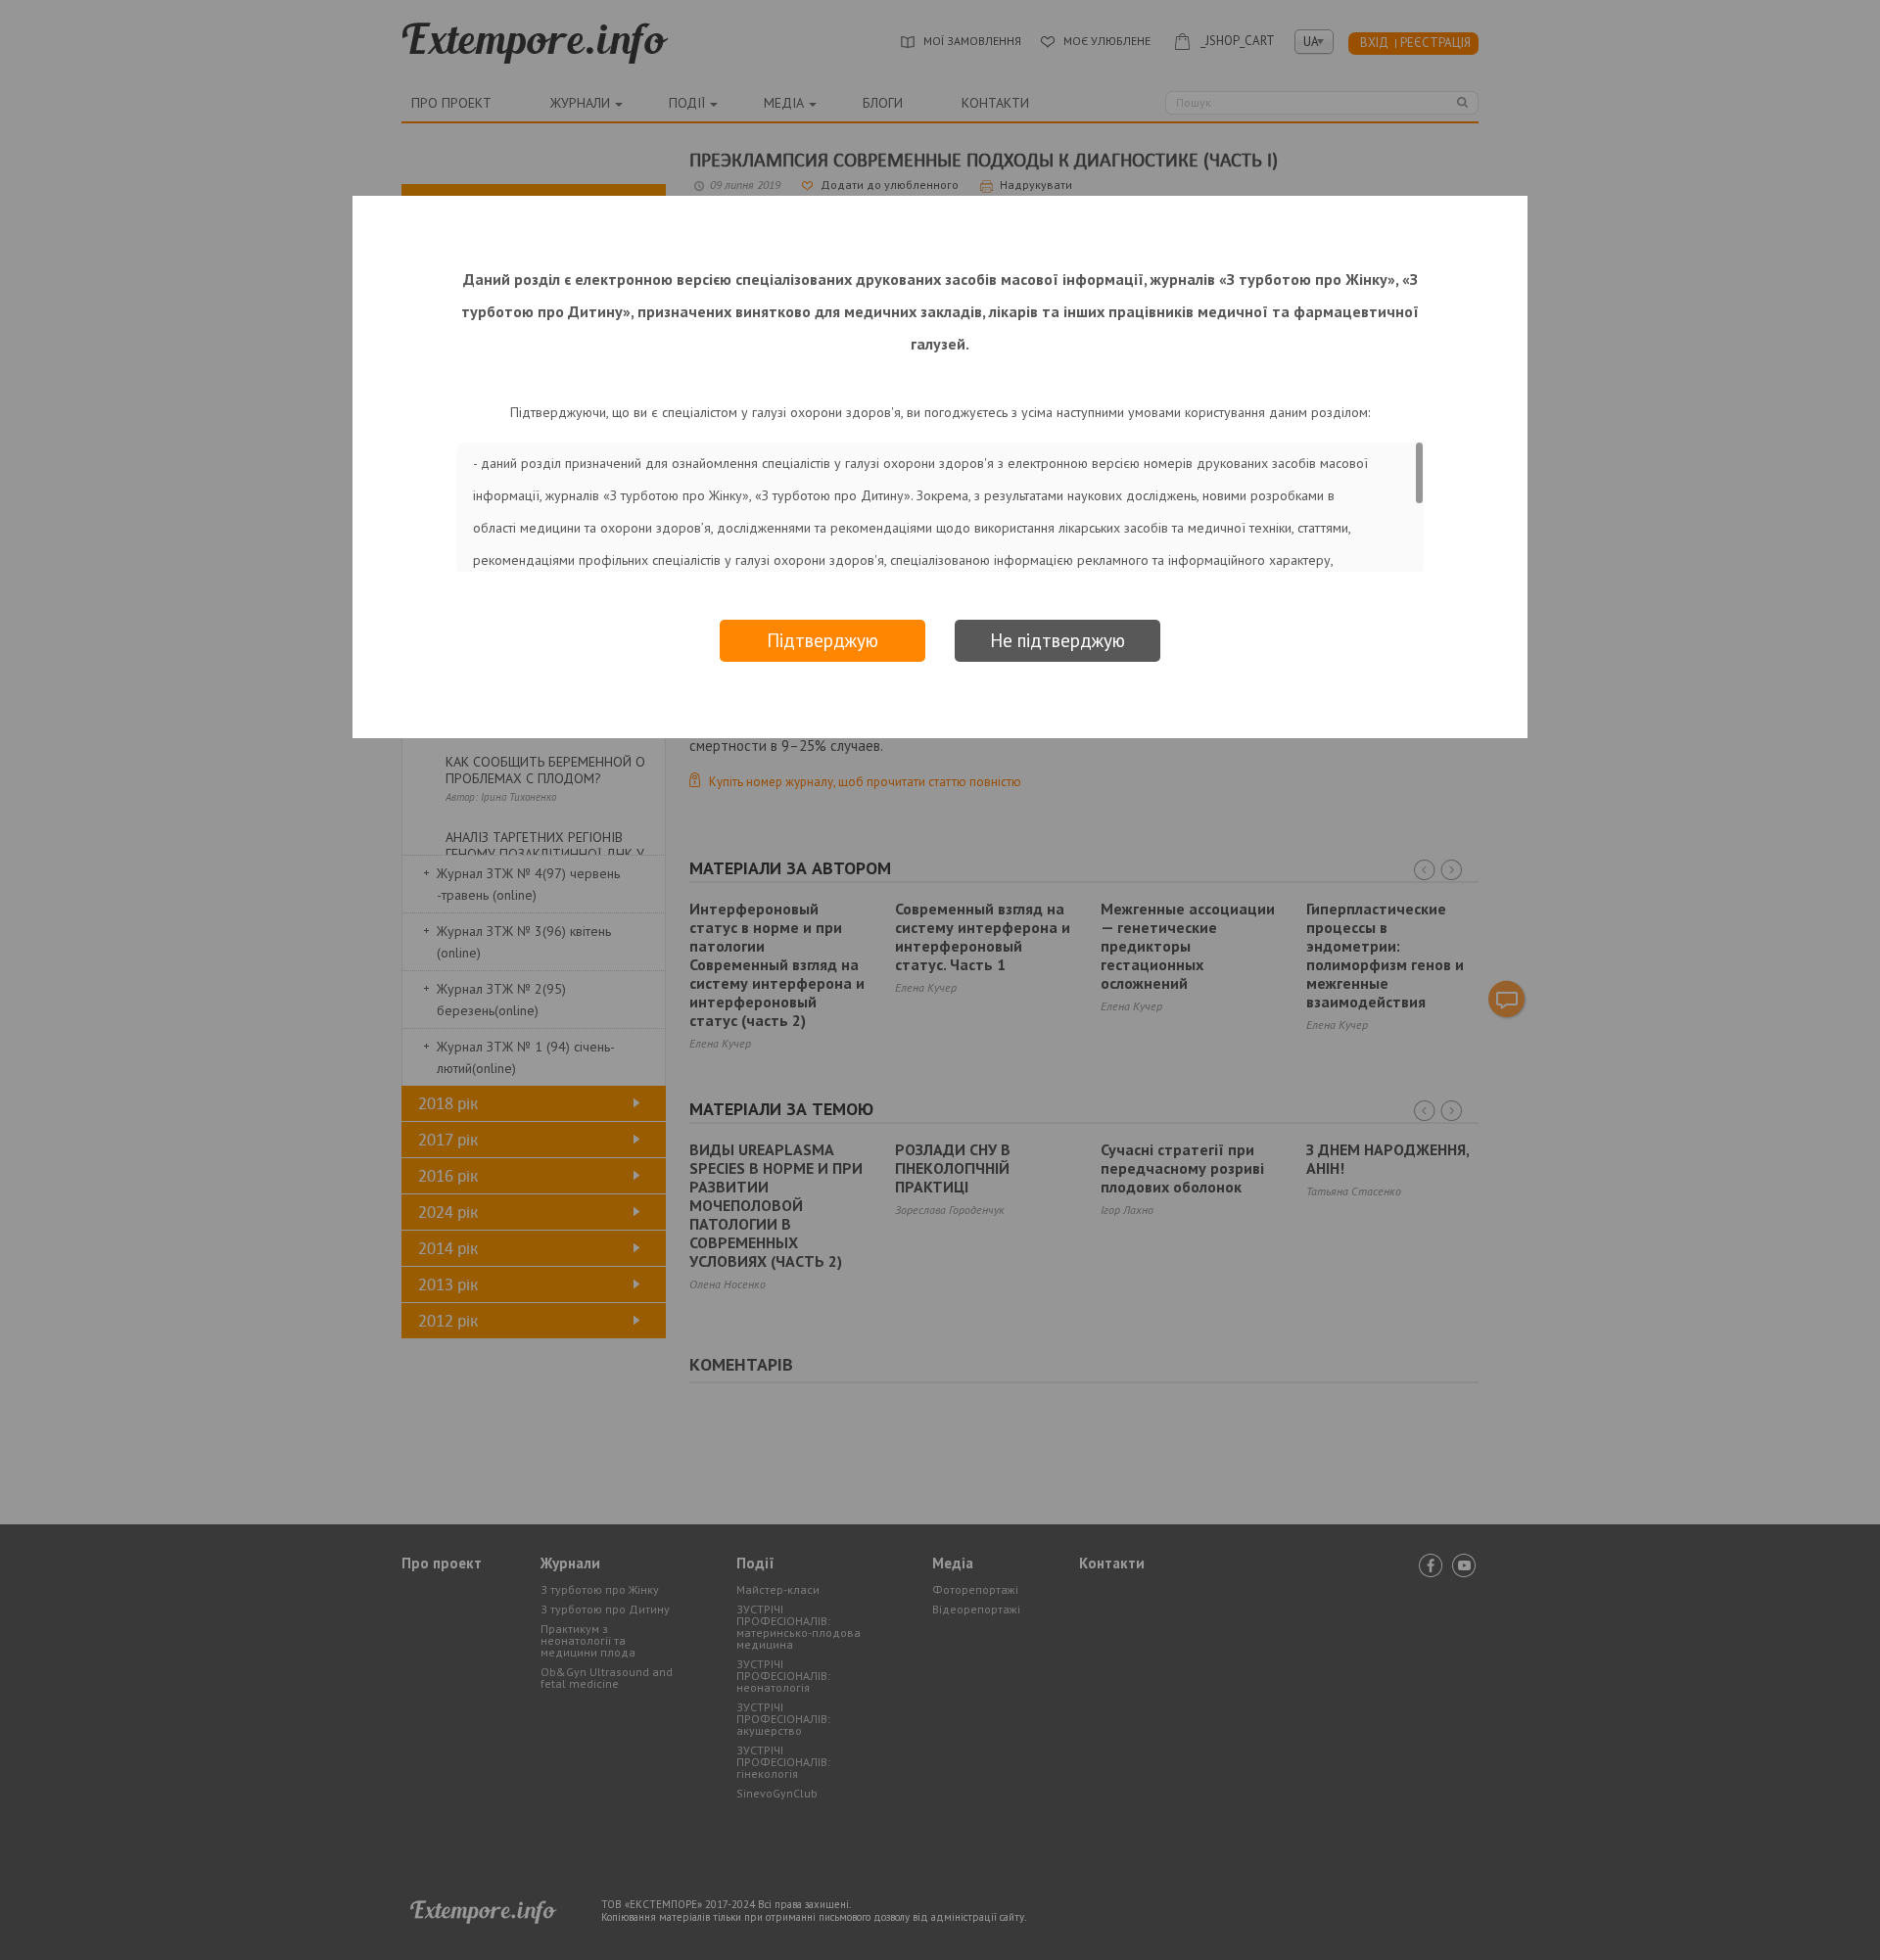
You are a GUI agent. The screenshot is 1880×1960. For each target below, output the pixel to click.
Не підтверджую (1057, 640)
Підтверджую (822, 640)
